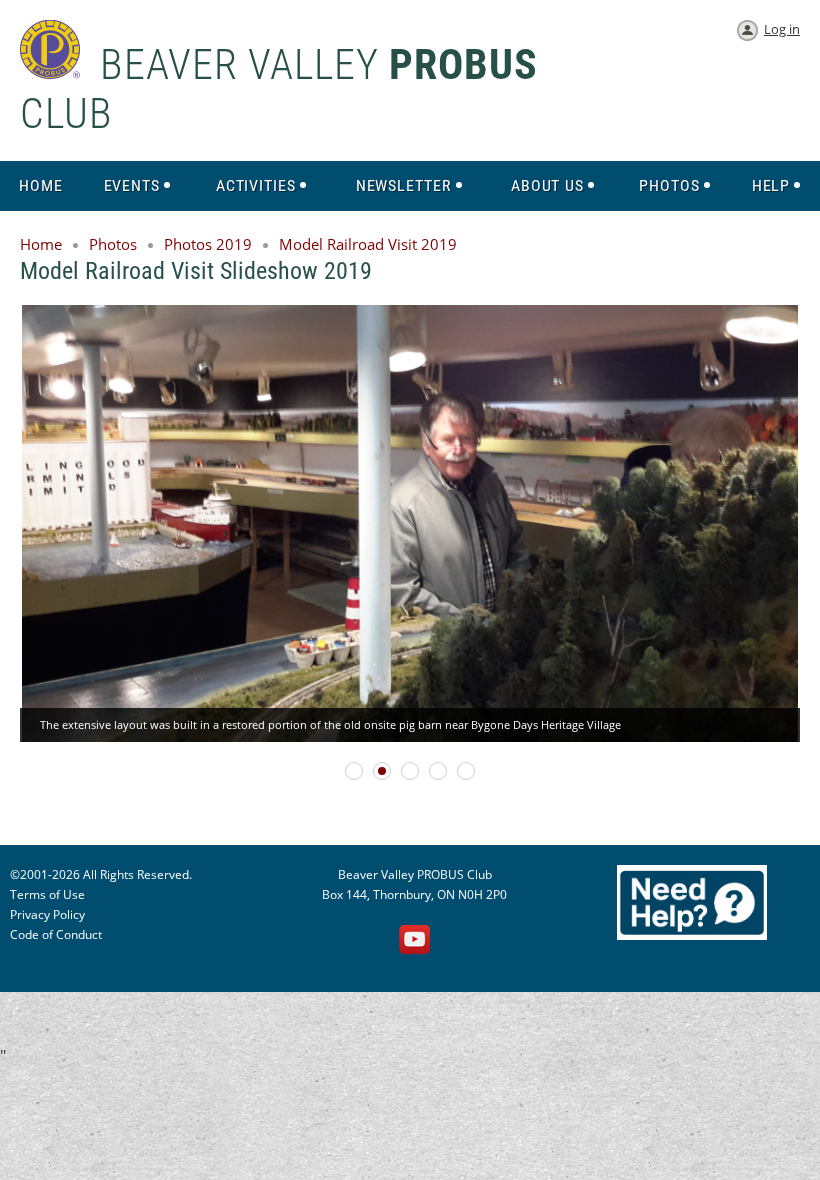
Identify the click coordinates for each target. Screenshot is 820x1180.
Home (41, 244)
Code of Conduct (56, 934)
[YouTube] (415, 941)
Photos (113, 244)
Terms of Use (47, 894)
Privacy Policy (47, 914)
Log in (782, 29)
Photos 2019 (208, 244)
